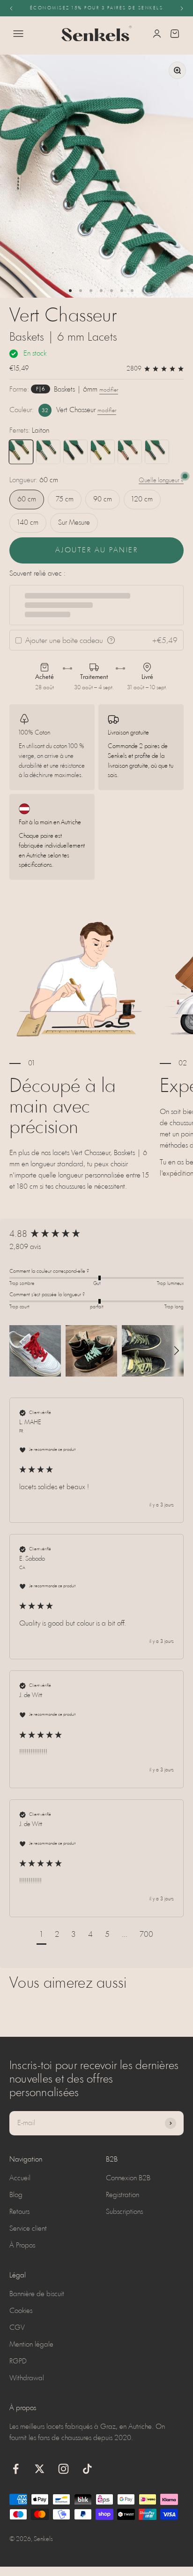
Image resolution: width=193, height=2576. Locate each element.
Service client (28, 2229)
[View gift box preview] (111, 640)
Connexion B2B (128, 2178)
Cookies (21, 2311)
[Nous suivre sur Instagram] (63, 2469)
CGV (17, 2328)
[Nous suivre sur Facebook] (16, 2469)
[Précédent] (11, 8)
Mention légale (31, 2345)
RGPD (18, 2362)
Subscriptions (124, 2212)
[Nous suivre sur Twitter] (40, 2469)
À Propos (22, 2246)
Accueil (20, 2178)
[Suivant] (182, 8)
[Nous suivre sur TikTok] (87, 2469)
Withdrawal (27, 2378)
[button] (35, 1351)
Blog (16, 2195)
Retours (19, 2212)
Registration (122, 2195)
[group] (96, 1235)
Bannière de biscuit (37, 2294)
